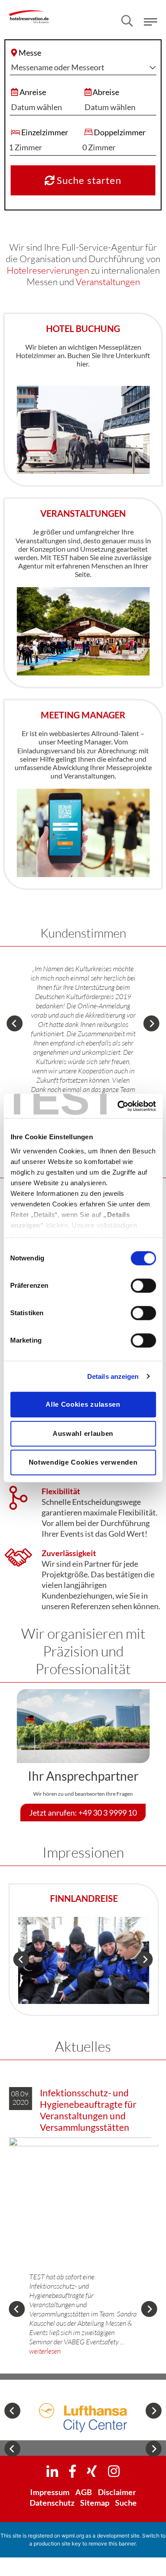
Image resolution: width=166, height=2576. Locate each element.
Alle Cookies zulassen (83, 1404)
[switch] (143, 1286)
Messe (30, 53)
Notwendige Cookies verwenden (83, 1462)
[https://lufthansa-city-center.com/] (83, 2410)
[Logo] (29, 11)
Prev (15, 1023)
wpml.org (73, 2536)
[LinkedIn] (52, 2471)
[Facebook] (72, 2471)
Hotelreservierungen (48, 270)
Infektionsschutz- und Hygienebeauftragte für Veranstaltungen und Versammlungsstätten (88, 2110)
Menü (151, 22)
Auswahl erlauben (83, 1433)
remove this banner (112, 2544)
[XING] (92, 2471)
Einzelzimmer (45, 132)
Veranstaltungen (108, 282)
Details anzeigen (113, 1376)
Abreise (106, 92)
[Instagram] (114, 2471)
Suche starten (88, 180)
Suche (126, 2503)
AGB (84, 2492)
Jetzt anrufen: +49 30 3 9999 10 (83, 1813)
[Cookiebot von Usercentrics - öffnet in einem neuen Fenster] (118, 1106)
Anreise (33, 92)
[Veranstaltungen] (83, 630)
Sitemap (95, 2503)
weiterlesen (45, 2351)
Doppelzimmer (120, 132)
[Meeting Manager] (83, 832)
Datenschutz (52, 2503)
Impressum (50, 2492)
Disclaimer (117, 2492)
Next (151, 1023)
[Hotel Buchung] (83, 429)
